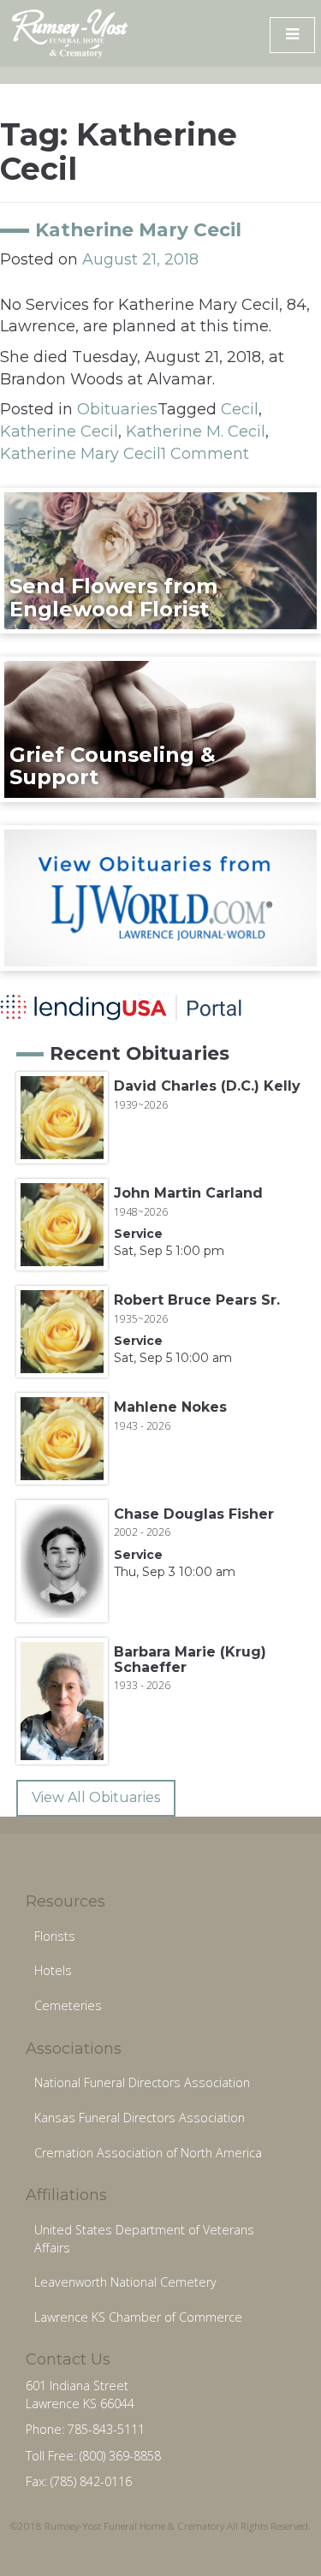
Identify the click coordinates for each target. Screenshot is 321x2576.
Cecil (240, 409)
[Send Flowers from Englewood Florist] (160, 560)
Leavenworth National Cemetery (125, 2282)
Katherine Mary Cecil (138, 229)
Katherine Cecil (59, 431)
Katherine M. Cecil (196, 431)
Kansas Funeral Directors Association (140, 2118)
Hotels (53, 1970)
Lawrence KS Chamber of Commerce (138, 2317)
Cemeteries (68, 2005)
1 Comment (205, 454)
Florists (55, 1936)
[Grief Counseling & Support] (160, 729)
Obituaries (117, 409)
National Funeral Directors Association (142, 2082)
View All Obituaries (96, 1797)
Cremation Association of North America (148, 2153)
